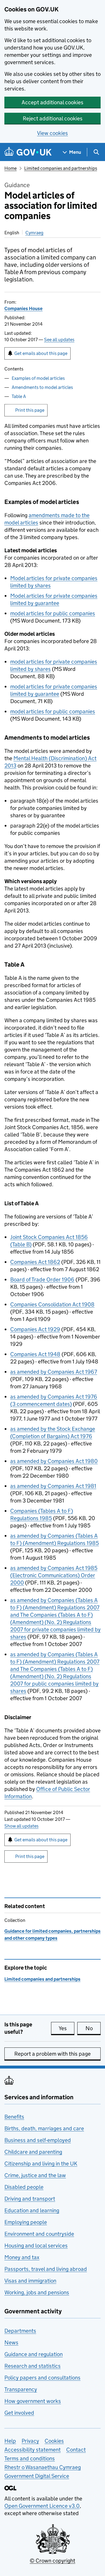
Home (10, 168)
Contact (76, 2450)
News (11, 2342)
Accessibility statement (33, 2450)
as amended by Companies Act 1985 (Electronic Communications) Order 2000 (54, 1575)
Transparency (21, 2389)
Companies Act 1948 (35, 1354)
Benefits (14, 2117)
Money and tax (22, 2257)
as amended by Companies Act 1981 (53, 1486)
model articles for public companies (53, 613)
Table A (19, 396)
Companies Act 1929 (35, 1329)
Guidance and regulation (34, 2354)
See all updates (59, 340)
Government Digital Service (37, 2476)
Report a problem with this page (52, 2054)
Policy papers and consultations (42, 2378)
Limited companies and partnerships (61, 168)
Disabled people (24, 2187)
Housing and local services (36, 2246)
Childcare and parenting (33, 2152)
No (93, 2028)
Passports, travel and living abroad (46, 2269)
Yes (66, 2028)
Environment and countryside (39, 2234)
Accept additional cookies (52, 102)
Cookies (54, 2441)
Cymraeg (34, 233)
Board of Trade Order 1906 (42, 1280)
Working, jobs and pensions (37, 2292)
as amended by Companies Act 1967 (54, 1372)
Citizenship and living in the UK (41, 2164)
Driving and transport (30, 2199)
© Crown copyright (52, 2561)
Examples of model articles (38, 378)
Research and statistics (33, 2366)
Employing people (26, 2222)
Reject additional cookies (53, 118)
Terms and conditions (30, 2458)
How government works (33, 2401)
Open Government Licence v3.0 (42, 2506)
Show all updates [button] (21, 1826)
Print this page (30, 410)
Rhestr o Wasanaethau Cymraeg (43, 2467)
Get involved (19, 2413)
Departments (20, 2331)
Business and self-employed (38, 2140)
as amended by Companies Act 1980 (54, 1461)
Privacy (30, 2441)
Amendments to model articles (42, 387)
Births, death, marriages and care (44, 2128)
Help (10, 2441)
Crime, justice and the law (35, 2175)
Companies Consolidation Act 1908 (52, 1304)
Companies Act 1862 (35, 1262)
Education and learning (32, 2210)
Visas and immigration (30, 2281)
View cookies (52, 133)
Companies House (23, 308)
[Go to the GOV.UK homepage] (28, 152)
